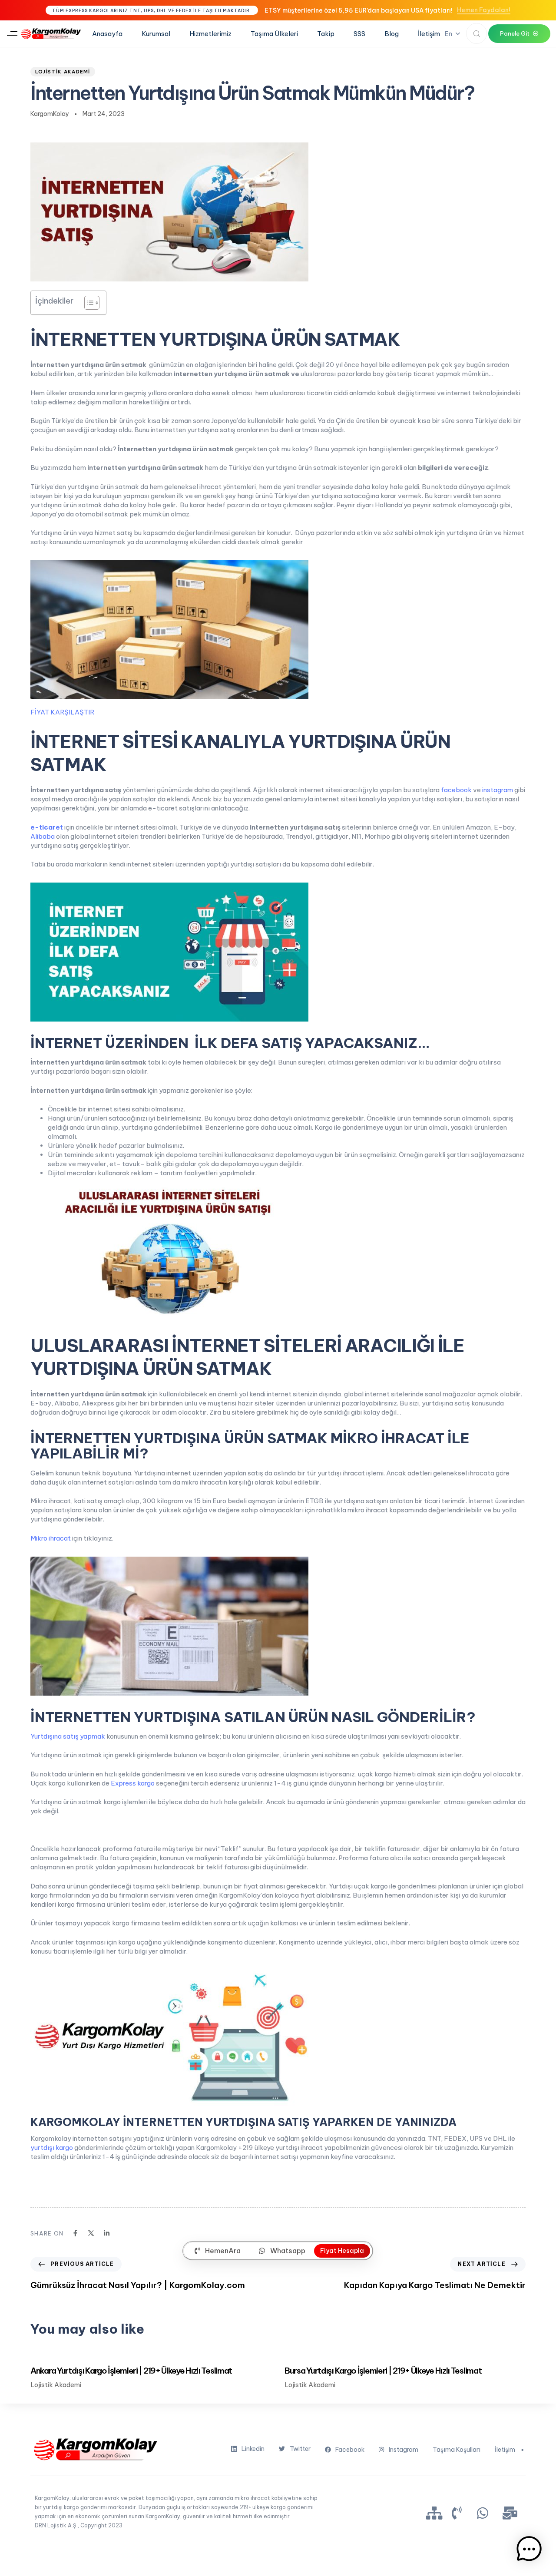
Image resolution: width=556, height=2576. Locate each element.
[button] (12, 34)
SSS (359, 34)
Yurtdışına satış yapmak (68, 1736)
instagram (498, 790)
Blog (392, 34)
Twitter (300, 2449)
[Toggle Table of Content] (88, 303)
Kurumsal (156, 34)
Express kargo (133, 1783)
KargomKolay (50, 114)
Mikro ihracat (51, 1538)
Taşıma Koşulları (457, 2450)
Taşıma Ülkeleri (274, 34)
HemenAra (223, 2251)
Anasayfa (107, 34)
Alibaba (43, 836)
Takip (326, 34)
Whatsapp (288, 2251)
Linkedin (253, 2449)
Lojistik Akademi (63, 72)
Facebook (350, 2450)
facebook (456, 790)
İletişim (429, 34)
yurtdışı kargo (52, 2148)
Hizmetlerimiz (210, 34)
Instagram (404, 2450)
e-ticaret (47, 827)
